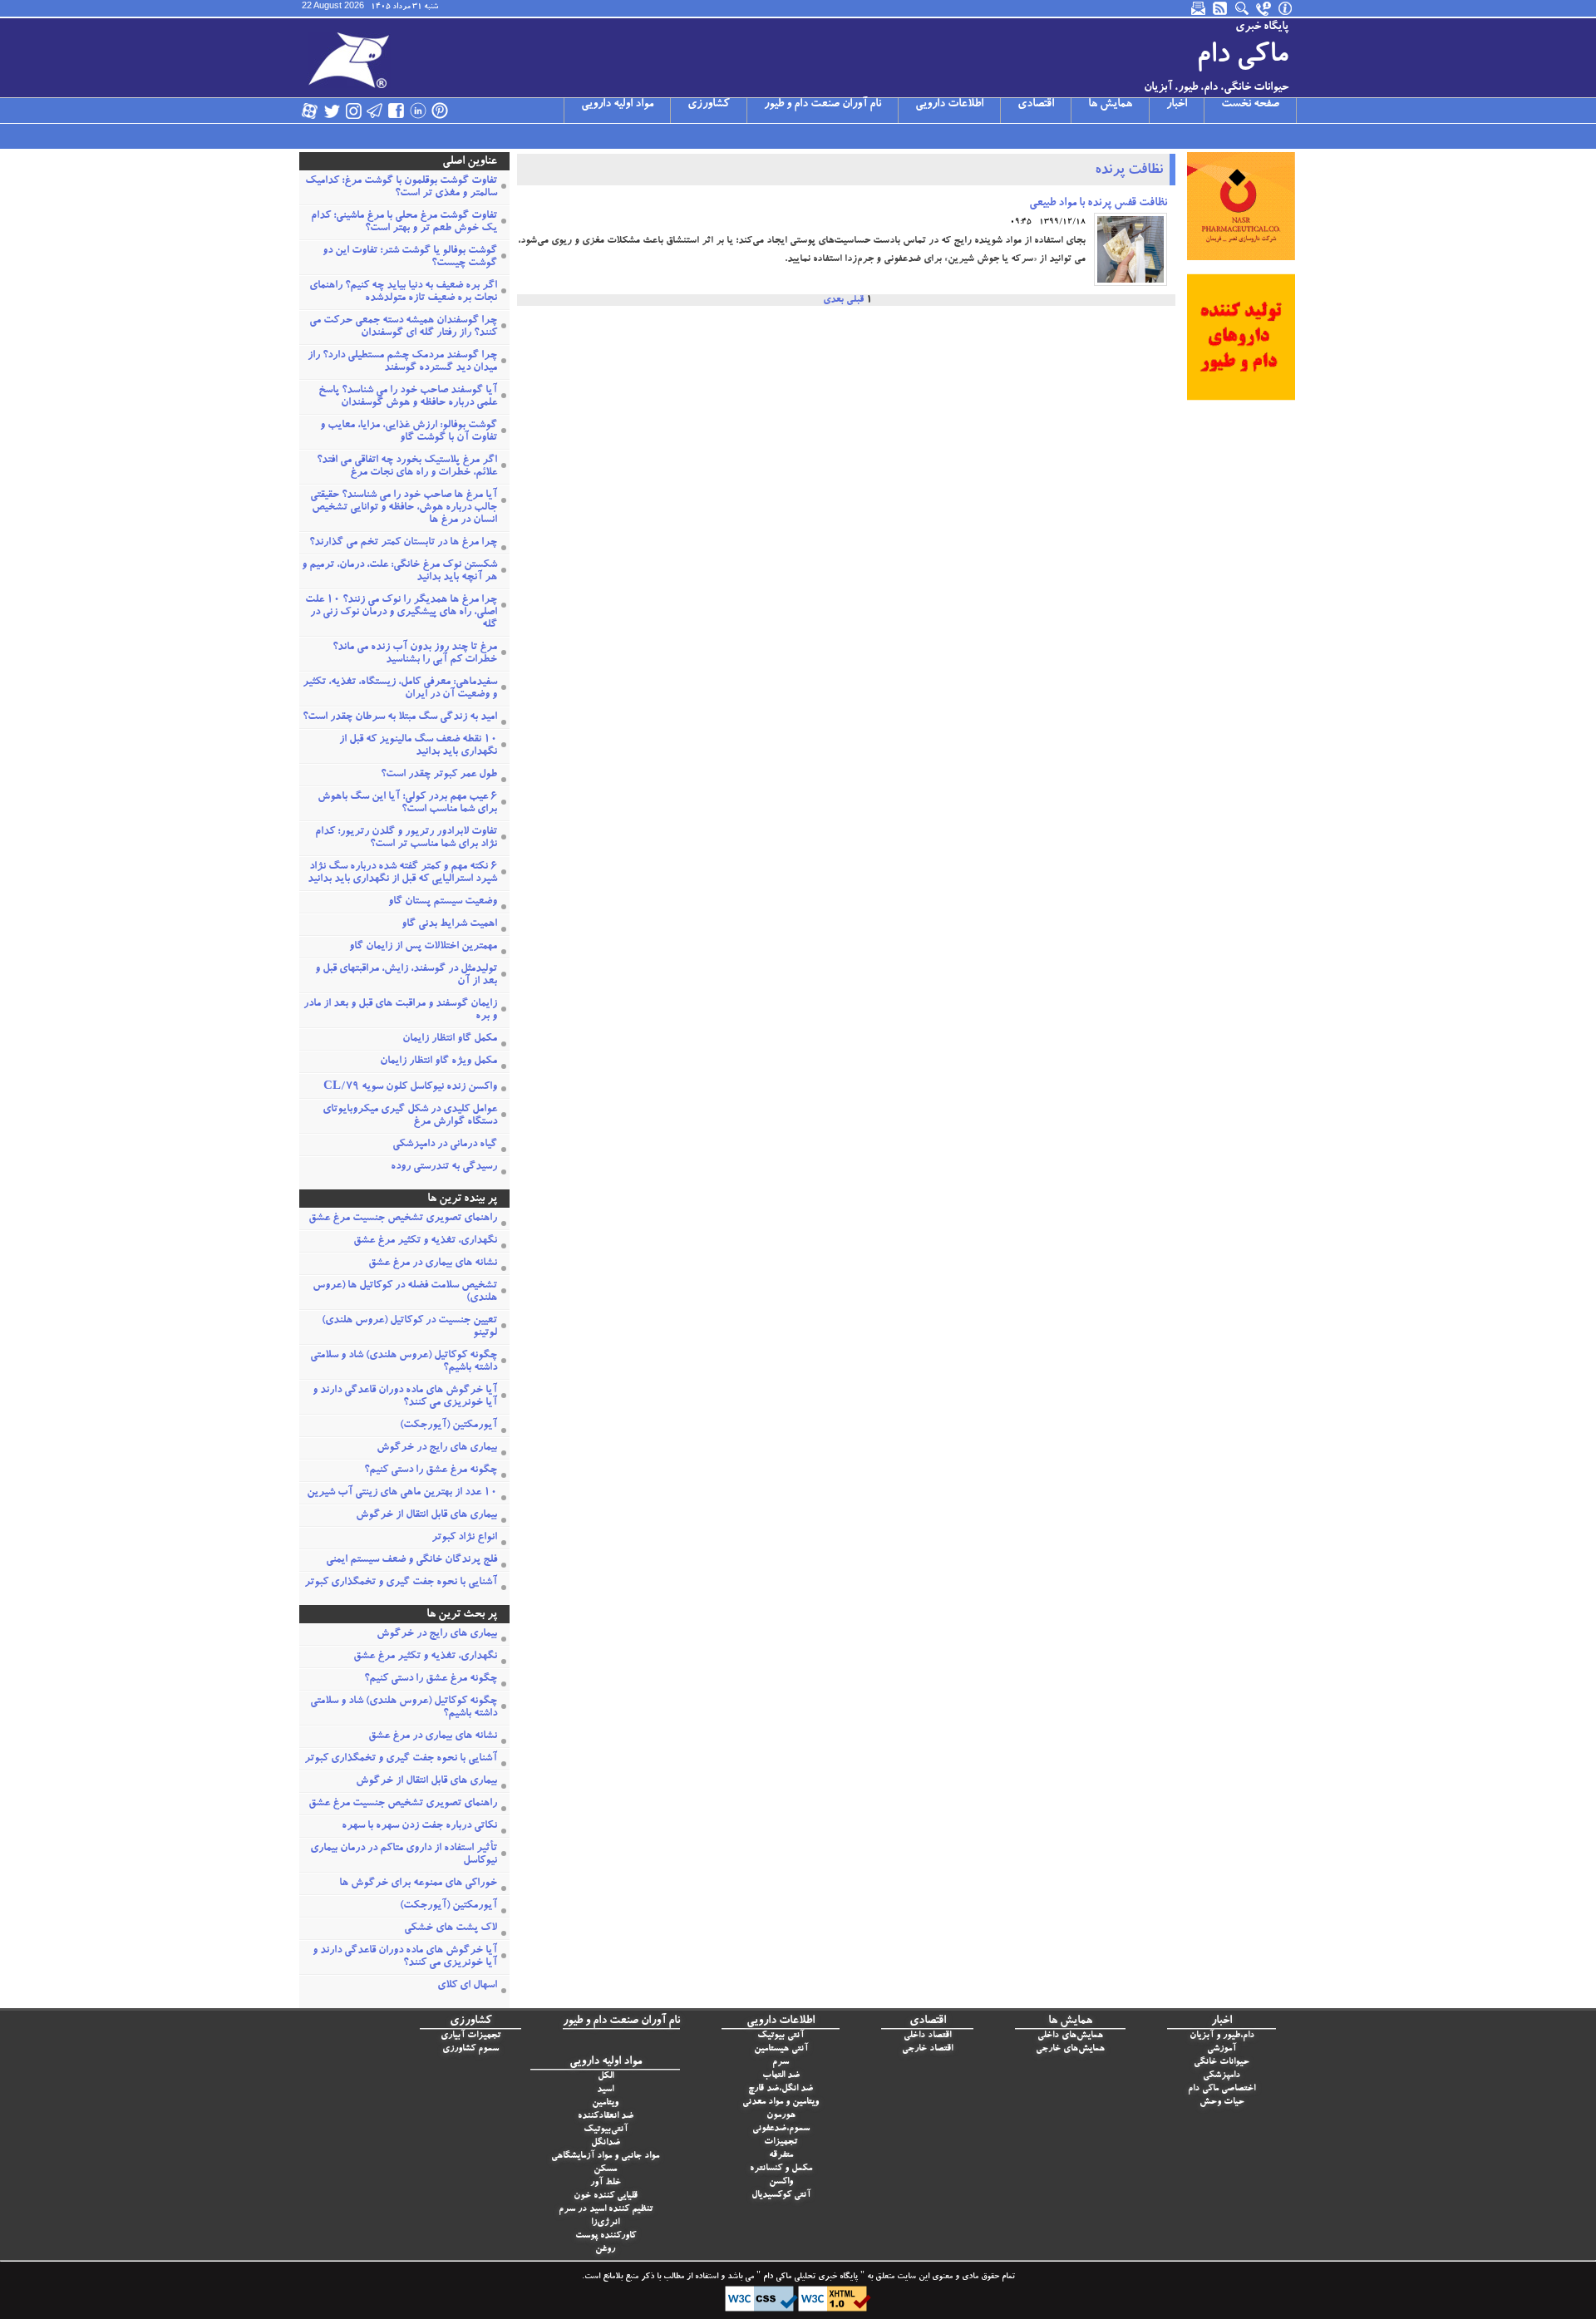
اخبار (1177, 105)
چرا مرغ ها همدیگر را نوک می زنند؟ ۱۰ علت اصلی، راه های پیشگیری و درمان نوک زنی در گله (401, 613)
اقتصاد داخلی (927, 2036)
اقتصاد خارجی (927, 2049)
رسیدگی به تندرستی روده (444, 1167)
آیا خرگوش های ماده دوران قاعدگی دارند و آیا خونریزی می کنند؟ (405, 1397)
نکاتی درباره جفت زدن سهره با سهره (419, 1827)
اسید (605, 2090)
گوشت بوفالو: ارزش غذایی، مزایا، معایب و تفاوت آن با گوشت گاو (409, 432)
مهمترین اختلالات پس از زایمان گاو (423, 947)
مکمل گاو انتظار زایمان (450, 1039)
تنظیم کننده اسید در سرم (606, 2210)
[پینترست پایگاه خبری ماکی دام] (440, 111)
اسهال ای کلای (467, 1986)
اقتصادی (1036, 105)
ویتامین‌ (605, 2103)
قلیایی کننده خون (606, 2196)
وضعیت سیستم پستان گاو (443, 902)
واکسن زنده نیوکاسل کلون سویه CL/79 (410, 1088)
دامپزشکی (1222, 2076)
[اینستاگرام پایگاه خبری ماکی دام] (353, 111)
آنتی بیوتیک (781, 2036)
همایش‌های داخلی (1070, 2036)
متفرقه (781, 2156)
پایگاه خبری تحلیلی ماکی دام (809, 2277)
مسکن (605, 2170)
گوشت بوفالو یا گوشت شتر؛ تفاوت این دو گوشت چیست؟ (410, 258)
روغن (605, 2250)
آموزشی (1222, 2049)
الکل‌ (606, 2077)
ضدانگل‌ (606, 2143)
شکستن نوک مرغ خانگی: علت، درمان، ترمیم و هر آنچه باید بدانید (399, 572)
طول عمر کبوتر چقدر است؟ (439, 775)
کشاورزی (709, 105)
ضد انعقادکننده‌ (606, 2117)
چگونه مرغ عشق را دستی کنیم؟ (431, 1471)
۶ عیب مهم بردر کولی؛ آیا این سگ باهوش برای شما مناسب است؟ (407, 804)
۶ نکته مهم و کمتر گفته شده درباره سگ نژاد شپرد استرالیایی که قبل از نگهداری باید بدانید (402, 874)
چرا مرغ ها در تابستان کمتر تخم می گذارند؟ (403, 543)
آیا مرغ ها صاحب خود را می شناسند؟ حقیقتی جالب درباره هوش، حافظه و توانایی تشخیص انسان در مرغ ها (404, 508)
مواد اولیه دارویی (617, 105)
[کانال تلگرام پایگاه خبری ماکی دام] (375, 111)
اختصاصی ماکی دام (1222, 2089)
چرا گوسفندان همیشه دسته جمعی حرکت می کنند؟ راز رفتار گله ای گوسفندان (403, 327)
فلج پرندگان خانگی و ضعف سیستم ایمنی (411, 1561)
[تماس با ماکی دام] (1264, 8)
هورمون (781, 2116)
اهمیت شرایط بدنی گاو (449, 925)
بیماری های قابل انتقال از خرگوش (426, 1516)
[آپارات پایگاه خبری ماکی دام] (310, 111)
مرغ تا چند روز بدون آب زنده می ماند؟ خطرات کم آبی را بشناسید (415, 654)
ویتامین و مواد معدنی (781, 2102)
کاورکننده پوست (606, 2236)
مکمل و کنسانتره (781, 2169)
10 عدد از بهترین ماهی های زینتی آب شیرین (402, 1493)
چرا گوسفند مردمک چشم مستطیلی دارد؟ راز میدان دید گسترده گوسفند (402, 362)
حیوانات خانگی (1222, 2063)
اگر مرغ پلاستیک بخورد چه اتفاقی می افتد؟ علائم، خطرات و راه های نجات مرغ (407, 467)
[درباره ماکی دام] (1286, 8)
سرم (781, 2063)
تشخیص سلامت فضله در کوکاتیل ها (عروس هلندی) (405, 1292)
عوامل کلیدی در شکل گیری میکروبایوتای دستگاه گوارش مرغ (410, 1116)
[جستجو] (1243, 8)
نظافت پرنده (1129, 171)
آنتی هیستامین (781, 2049)
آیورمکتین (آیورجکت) (448, 1426)
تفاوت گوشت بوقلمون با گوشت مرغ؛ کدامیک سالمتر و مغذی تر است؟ (401, 188)
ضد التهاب (781, 2076)
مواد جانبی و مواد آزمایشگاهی (605, 2157)
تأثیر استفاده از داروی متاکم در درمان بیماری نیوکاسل (404, 1855)
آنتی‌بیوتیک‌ (606, 2130)
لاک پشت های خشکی (451, 1929)
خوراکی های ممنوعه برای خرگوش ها (418, 1884)
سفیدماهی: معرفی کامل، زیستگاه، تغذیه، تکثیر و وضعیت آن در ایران (400, 689)
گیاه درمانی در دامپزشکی (445, 1145)
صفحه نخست (1250, 105)
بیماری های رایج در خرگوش (437, 1448)
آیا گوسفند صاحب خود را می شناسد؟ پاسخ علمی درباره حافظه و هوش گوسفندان (408, 397)
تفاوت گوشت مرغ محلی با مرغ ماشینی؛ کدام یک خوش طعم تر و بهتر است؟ (404, 223)
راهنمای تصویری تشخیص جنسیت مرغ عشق (403, 1219)
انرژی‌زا (605, 2223)
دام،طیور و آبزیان (1222, 2036)
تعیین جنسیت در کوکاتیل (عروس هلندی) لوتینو (409, 1327)
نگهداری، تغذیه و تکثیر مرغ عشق (425, 1241)
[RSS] (1221, 8)
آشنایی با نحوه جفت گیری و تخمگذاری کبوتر (401, 1583)
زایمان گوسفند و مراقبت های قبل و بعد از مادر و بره (400, 1011)
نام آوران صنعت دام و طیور (823, 105)
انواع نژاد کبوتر (464, 1538)
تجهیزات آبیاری (470, 2036)
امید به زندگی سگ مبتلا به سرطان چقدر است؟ (400, 718)
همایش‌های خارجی (1070, 2049)
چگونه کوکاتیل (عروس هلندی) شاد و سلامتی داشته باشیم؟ (404, 1362)
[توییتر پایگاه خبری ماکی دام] (332, 111)
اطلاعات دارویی (949, 105)
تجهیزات (781, 2142)
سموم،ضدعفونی (781, 2129)
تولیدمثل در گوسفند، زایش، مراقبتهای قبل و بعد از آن (406, 976)
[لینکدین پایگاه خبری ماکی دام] (418, 111)
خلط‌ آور (606, 2183)
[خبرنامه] (1199, 8)
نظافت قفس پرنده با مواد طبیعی (1098, 204)
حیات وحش (1222, 2102)
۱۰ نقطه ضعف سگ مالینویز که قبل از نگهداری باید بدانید (418, 746)
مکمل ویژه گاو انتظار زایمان (438, 1062)
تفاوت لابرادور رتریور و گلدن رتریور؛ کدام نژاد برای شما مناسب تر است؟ (406, 839)
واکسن (781, 2182)
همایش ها (1110, 105)
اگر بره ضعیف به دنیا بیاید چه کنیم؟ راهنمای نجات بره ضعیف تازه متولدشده (403, 293)
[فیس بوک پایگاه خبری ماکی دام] (397, 111)
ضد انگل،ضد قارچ (781, 2089)
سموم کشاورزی (470, 2049)
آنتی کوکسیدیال (781, 2196)
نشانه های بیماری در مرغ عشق (433, 1264)
